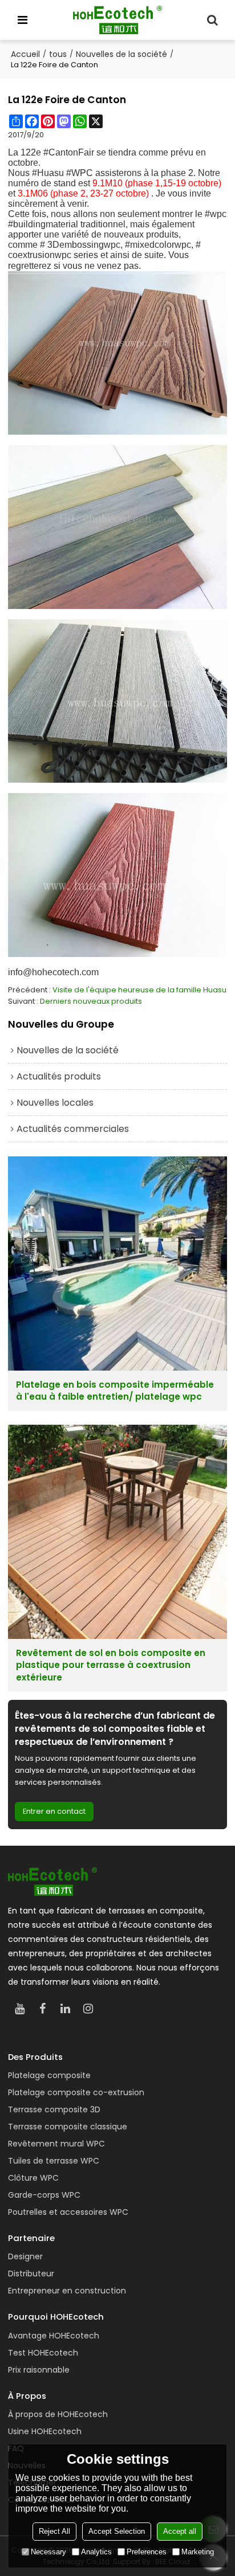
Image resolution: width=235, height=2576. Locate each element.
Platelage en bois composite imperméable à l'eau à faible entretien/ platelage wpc (115, 1391)
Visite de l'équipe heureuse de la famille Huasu (139, 990)
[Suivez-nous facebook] (42, 2009)
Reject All (54, 2531)
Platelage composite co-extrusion (76, 2092)
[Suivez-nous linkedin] (65, 2009)
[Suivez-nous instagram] (88, 2009)
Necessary (48, 2552)
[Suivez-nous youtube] (19, 2009)
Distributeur (31, 2274)
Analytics (96, 2552)
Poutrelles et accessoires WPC (68, 2212)
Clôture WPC (33, 2178)
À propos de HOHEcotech (58, 2414)
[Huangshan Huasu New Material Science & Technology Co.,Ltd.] (117, 20)
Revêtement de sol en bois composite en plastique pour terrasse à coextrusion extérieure (111, 1665)
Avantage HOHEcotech (54, 2336)
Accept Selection (117, 2531)
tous (58, 54)
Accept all (180, 2531)
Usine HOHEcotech (45, 2431)
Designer (25, 2256)
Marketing (198, 2552)
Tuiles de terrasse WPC (54, 2161)
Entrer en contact (54, 1811)
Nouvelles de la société (121, 54)
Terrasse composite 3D (54, 2109)
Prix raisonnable (39, 2370)
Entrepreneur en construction (67, 2291)
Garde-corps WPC (44, 2195)
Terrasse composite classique (68, 2127)
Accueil (25, 54)
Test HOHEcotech (43, 2353)
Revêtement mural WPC (56, 2144)
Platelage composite (49, 2075)
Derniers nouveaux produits (91, 1001)
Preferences (147, 2552)
